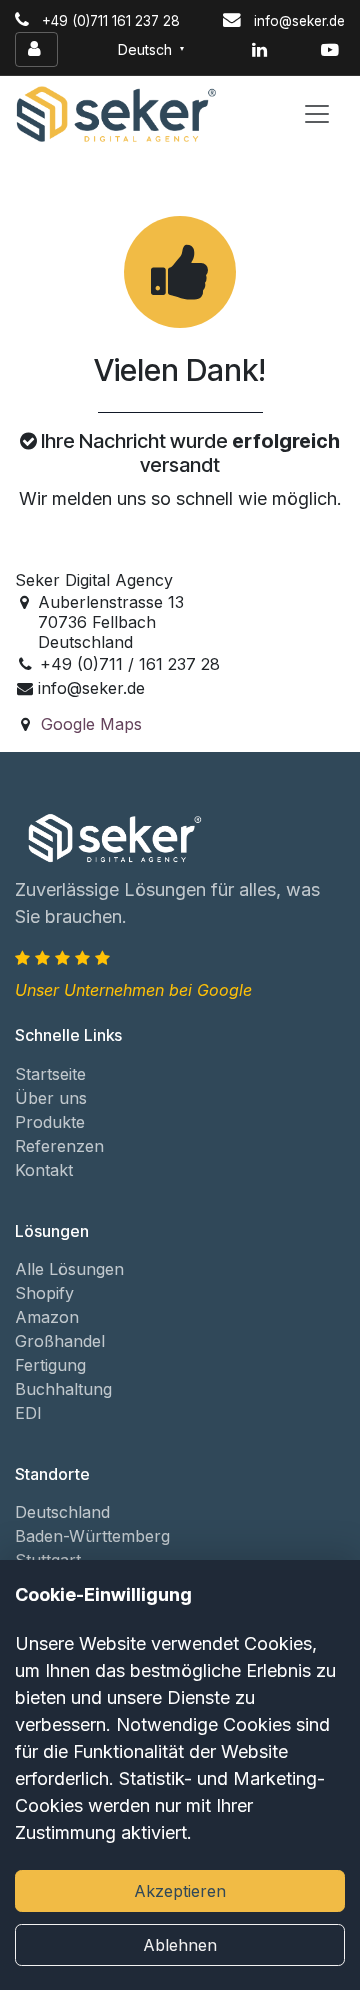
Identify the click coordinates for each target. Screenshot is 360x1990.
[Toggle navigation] (317, 114)
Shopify (44, 1293)
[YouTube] (330, 50)
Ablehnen (180, 1945)
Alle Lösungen (69, 1269)
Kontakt (44, 1170)
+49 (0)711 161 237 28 (111, 21)
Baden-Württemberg (92, 1536)
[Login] (36, 49)
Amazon (47, 1317)
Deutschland (62, 1512)
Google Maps (91, 724)
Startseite (50, 1074)
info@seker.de (299, 21)
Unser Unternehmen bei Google (133, 990)
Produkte (50, 1122)
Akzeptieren (180, 1891)
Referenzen (59, 1146)
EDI (28, 1413)
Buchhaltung (63, 1389)
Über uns (51, 1098)
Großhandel (60, 1341)
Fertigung (50, 1365)
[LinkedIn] (260, 50)
